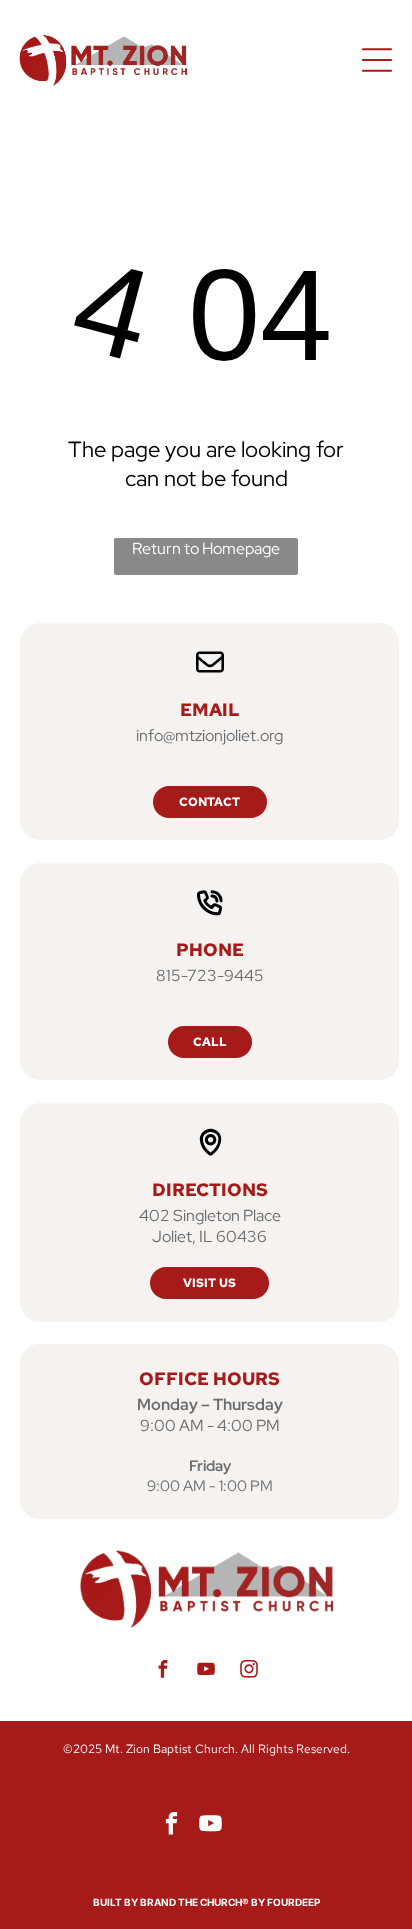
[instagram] (249, 1671)
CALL (210, 1042)
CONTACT (209, 802)
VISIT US (209, 1283)
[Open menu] (377, 60)
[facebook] (163, 1671)
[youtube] (206, 1671)
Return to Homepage (206, 548)
